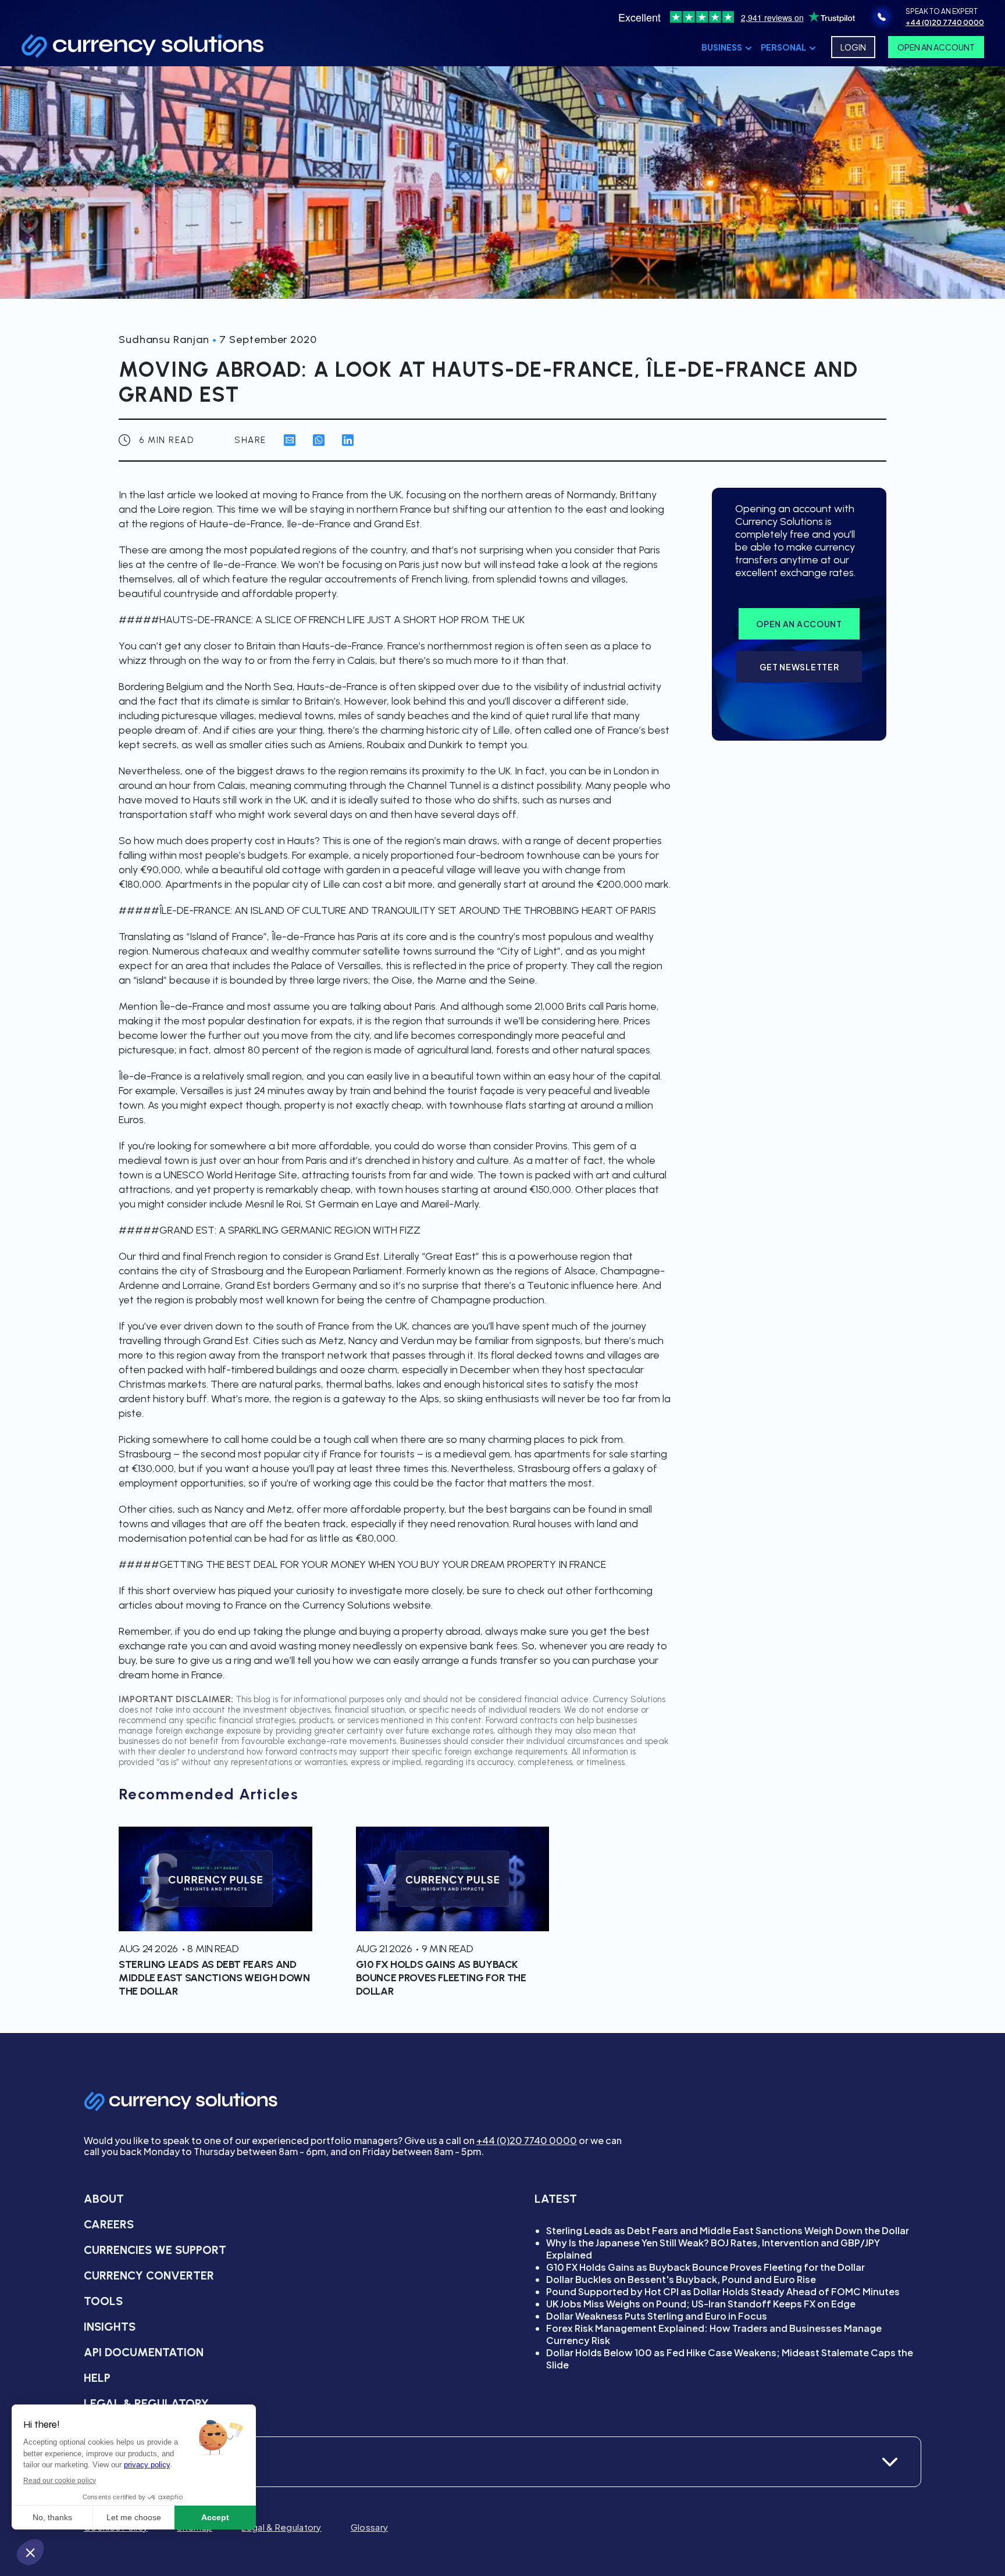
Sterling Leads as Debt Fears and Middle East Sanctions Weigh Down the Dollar (728, 2230)
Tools (103, 2301)
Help (97, 2378)
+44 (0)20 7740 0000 (527, 2140)
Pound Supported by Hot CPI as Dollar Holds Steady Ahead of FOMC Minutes (723, 2291)
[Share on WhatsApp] (319, 440)
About (104, 2199)
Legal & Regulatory (146, 2403)
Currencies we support (155, 2250)
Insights (110, 2327)
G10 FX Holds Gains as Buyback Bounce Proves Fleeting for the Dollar (705, 2267)
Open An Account (936, 47)
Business (722, 47)
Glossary (369, 2527)
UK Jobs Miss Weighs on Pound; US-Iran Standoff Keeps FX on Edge (701, 2304)
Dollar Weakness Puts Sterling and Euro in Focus (657, 2316)
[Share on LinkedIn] (348, 440)
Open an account (799, 624)
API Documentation (144, 2352)
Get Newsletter (799, 667)
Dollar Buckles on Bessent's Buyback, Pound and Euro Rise (681, 2279)
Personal (783, 47)
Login (853, 47)
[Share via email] (290, 440)
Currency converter (149, 2275)
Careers (109, 2224)
